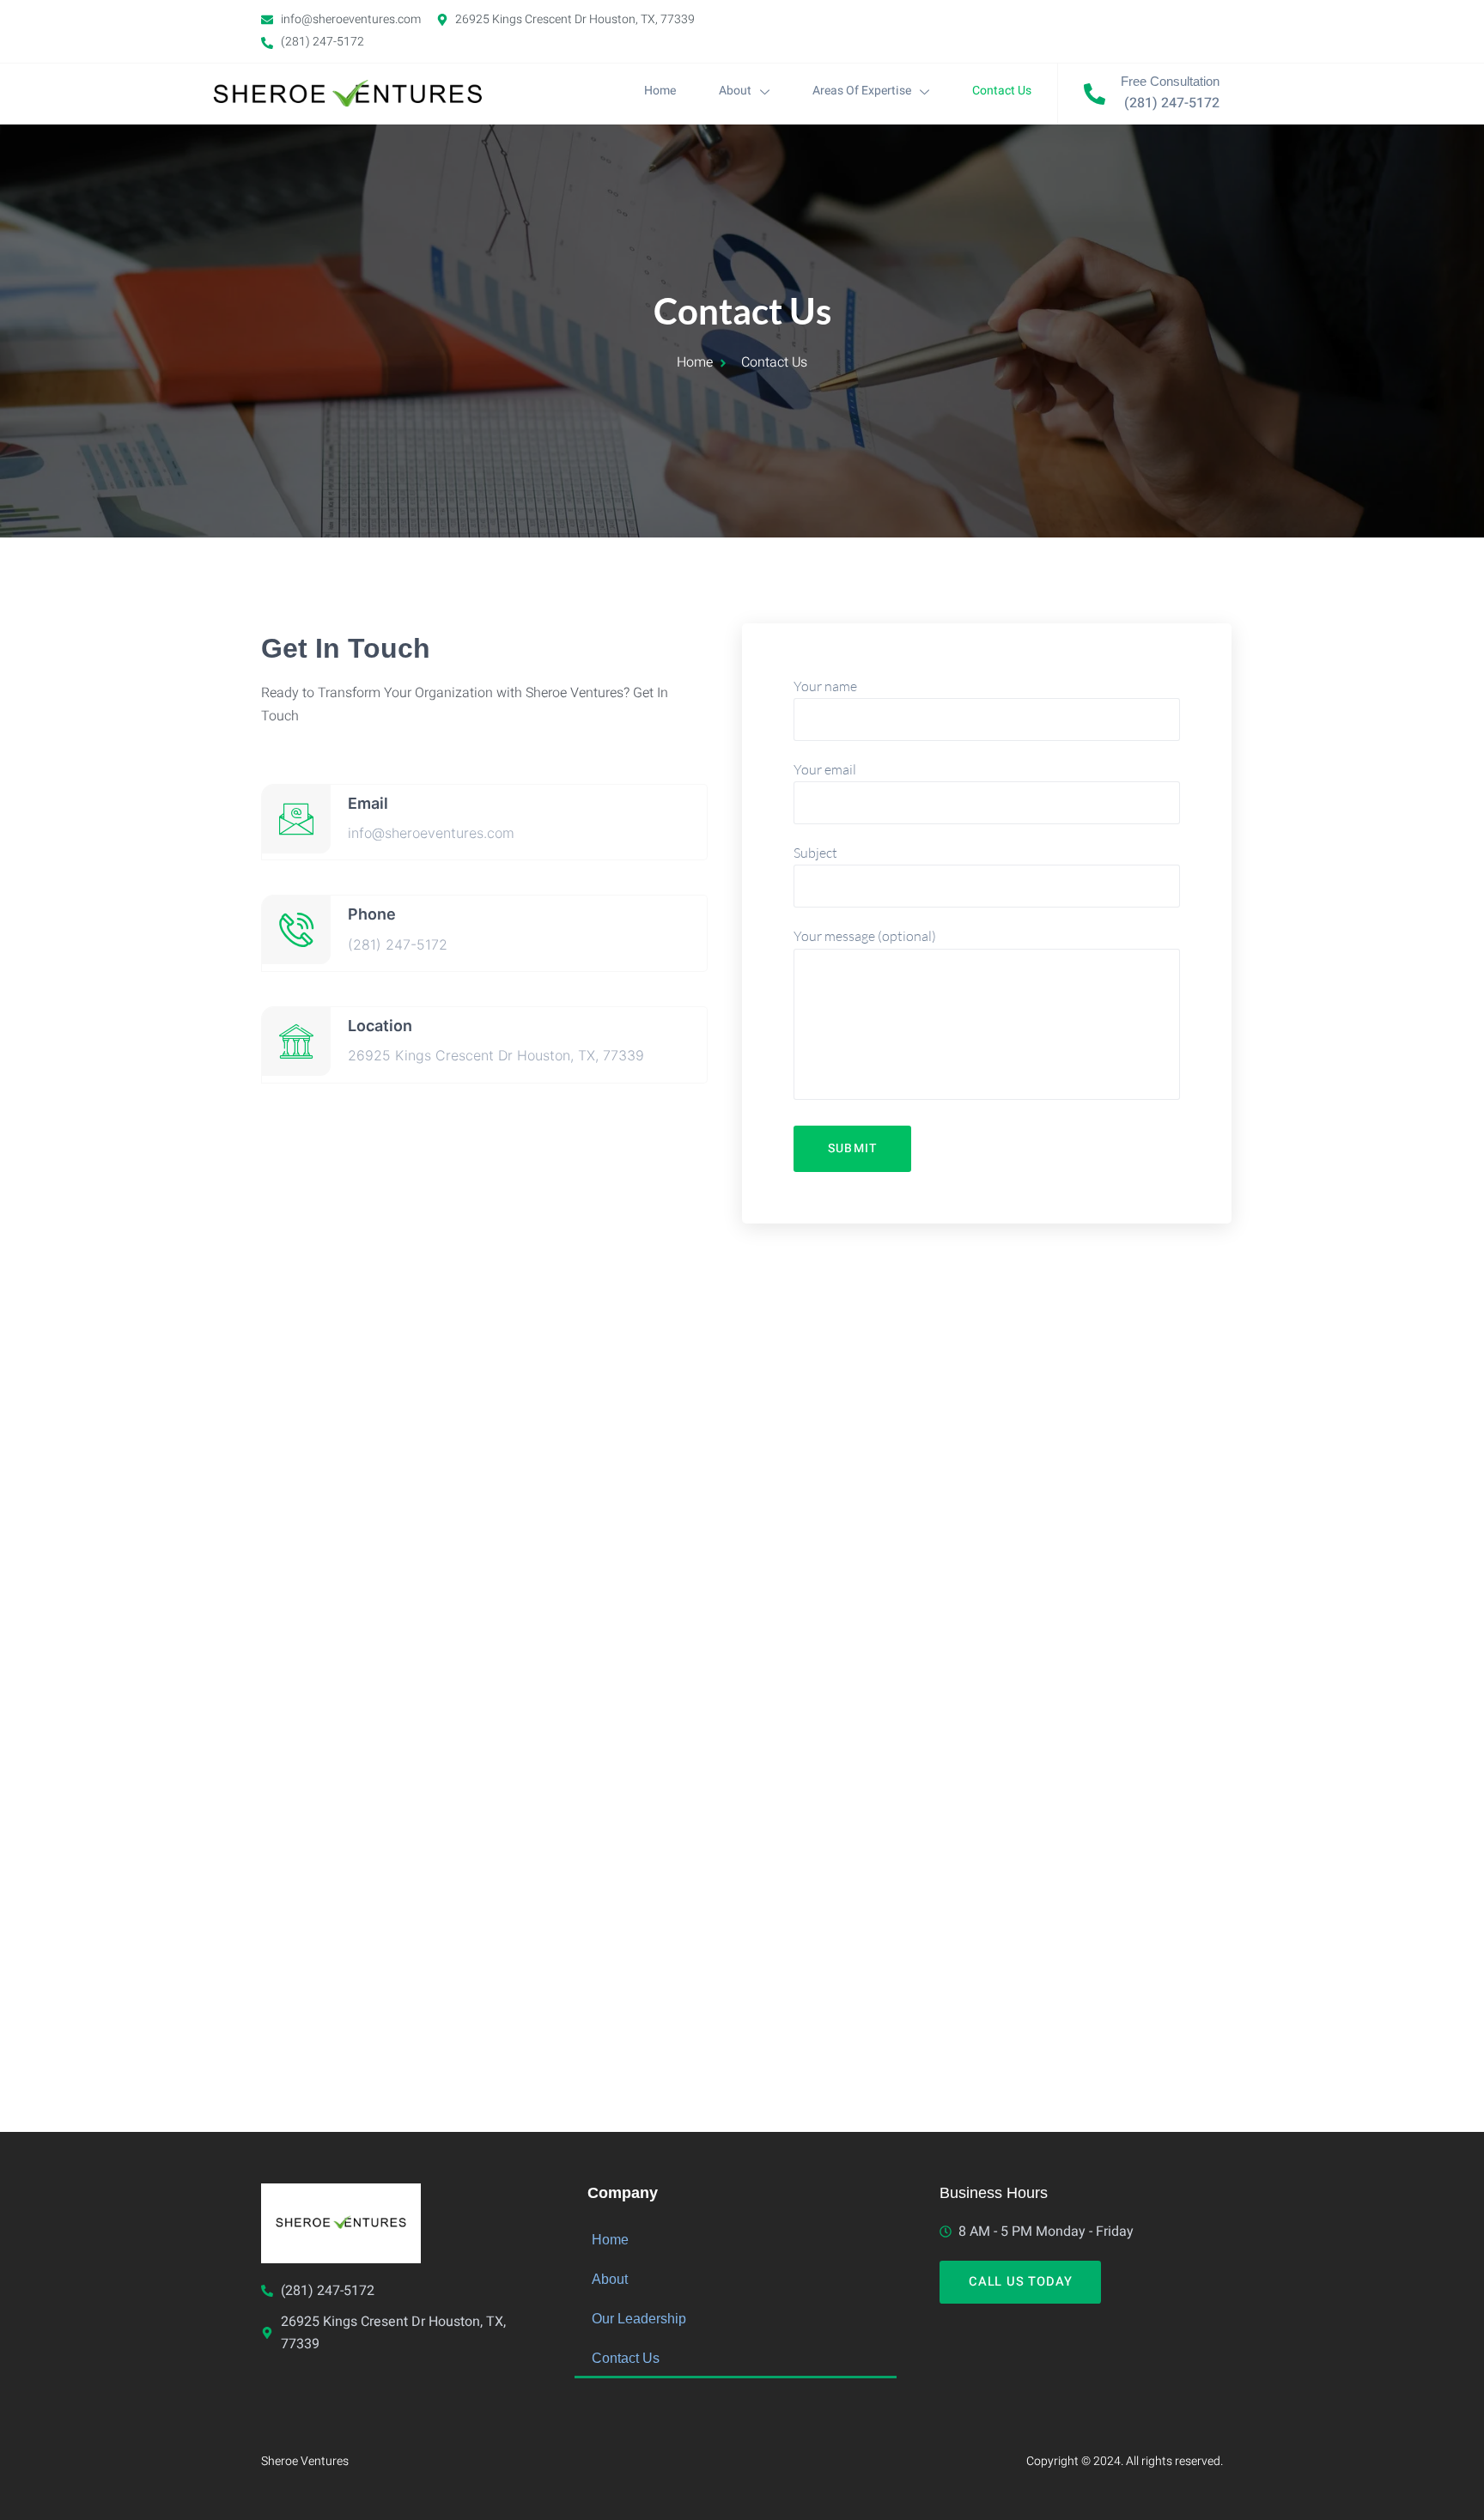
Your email (825, 769)
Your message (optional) (865, 936)
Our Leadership (639, 2318)
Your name (825, 686)
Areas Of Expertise (862, 91)
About (735, 91)
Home (660, 91)
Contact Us (1002, 91)
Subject (815, 853)
